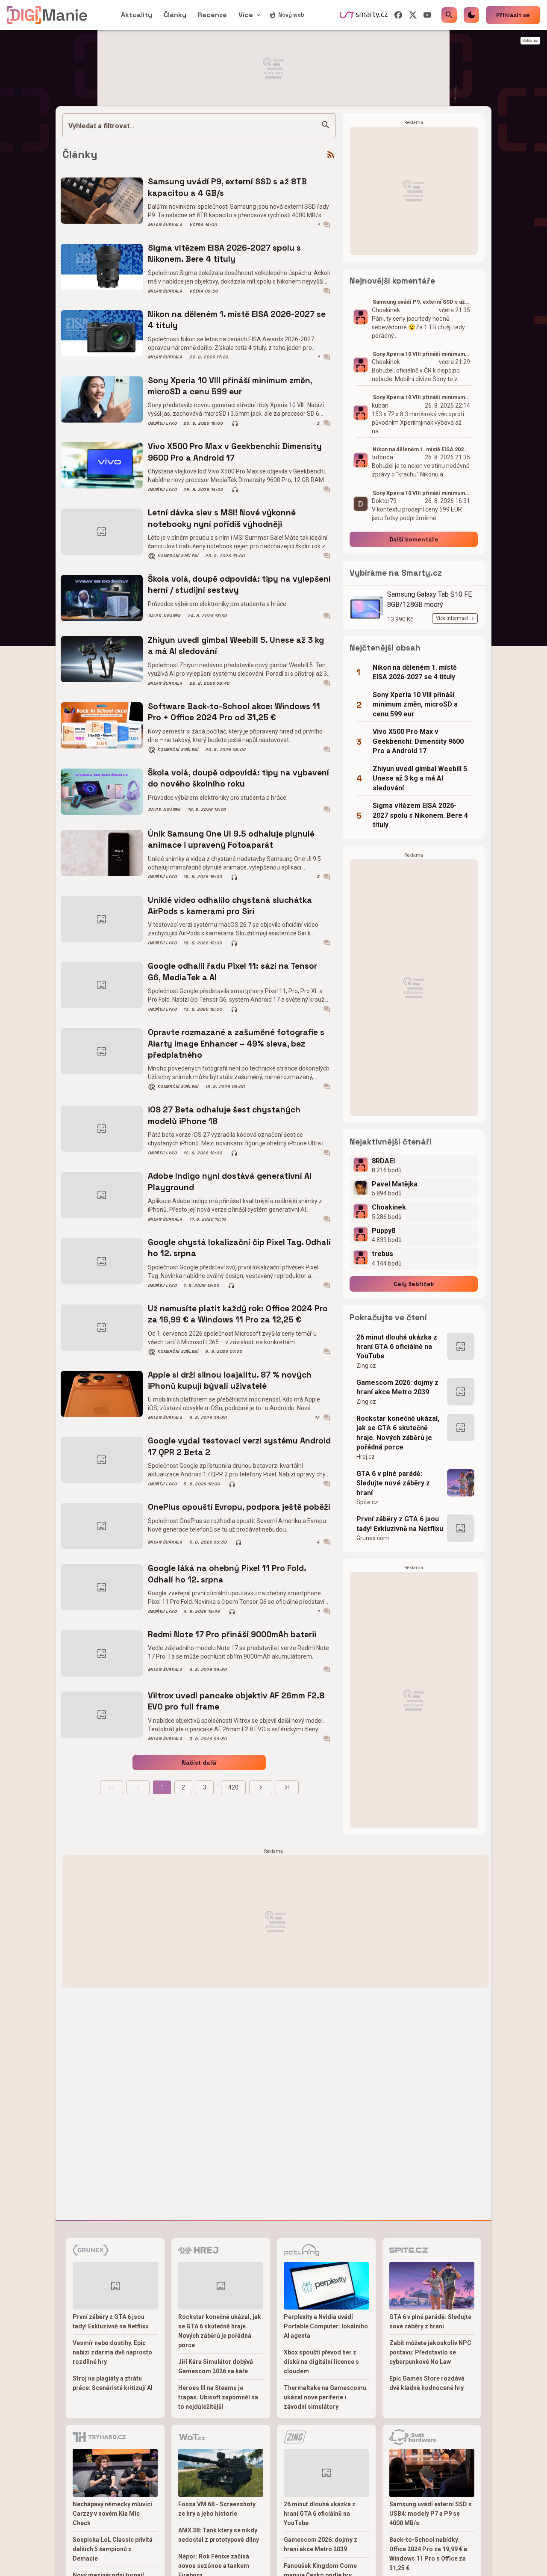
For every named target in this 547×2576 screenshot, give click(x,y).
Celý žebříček (414, 1284)
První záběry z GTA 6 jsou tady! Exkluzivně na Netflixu (400, 1524)
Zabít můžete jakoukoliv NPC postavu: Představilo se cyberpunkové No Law (430, 2352)
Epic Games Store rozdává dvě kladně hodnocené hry (427, 2383)
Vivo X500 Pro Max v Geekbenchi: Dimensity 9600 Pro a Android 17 (235, 452)
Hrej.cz (366, 1457)
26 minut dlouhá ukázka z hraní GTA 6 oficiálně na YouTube (397, 1347)
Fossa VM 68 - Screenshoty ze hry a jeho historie (217, 2509)
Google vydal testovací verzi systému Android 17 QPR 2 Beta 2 (239, 1446)
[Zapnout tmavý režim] (471, 15)
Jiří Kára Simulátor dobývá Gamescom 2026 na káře (216, 2366)
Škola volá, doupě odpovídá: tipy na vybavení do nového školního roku (238, 778)
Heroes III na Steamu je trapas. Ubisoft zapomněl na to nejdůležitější (218, 2397)
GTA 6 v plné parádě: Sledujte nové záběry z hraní (393, 1483)
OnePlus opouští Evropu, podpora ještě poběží (239, 1507)
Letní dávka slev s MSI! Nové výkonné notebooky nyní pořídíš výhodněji (222, 518)
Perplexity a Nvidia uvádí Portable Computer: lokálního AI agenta (326, 2326)
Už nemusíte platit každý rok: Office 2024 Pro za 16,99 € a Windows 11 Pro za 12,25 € (238, 1314)
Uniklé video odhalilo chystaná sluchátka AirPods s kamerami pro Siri (230, 906)
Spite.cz (367, 1502)
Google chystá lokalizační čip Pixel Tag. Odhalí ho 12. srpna (239, 1248)
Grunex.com (373, 1538)
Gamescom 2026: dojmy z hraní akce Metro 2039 (397, 1387)
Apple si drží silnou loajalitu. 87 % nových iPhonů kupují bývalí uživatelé (230, 1380)
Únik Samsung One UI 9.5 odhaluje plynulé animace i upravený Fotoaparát (231, 839)
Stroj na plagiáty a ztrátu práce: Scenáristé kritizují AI (113, 2383)
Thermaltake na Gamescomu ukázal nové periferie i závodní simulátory (325, 2397)
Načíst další (199, 1763)
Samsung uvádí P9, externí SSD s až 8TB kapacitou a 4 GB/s (227, 187)
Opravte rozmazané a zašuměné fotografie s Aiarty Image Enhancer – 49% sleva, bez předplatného (236, 1044)
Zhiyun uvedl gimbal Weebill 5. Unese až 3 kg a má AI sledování (236, 646)
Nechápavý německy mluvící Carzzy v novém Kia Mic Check (112, 2514)
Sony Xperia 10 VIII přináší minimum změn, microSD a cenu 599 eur (230, 386)
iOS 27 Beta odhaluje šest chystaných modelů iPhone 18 (224, 1115)
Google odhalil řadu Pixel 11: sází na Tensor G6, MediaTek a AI (232, 972)
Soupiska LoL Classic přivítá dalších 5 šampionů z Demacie (113, 2549)
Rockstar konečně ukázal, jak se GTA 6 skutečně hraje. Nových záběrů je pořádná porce (398, 1433)
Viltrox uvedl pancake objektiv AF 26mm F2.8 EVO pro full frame (236, 1701)
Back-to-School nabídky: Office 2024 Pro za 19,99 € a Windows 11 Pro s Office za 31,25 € (428, 2554)
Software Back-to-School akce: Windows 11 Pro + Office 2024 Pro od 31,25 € (234, 712)
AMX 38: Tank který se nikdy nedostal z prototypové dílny (219, 2535)
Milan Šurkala (165, 225)
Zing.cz (366, 1366)
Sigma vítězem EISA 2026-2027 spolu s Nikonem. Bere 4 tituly (224, 253)
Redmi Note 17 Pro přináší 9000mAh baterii (232, 1634)
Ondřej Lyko (162, 423)
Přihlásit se (513, 15)
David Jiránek (164, 616)
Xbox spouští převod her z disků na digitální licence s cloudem (321, 2362)
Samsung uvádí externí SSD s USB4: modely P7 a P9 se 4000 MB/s (431, 2514)
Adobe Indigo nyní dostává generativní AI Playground (230, 1182)
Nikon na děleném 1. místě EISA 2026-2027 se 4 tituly (237, 320)
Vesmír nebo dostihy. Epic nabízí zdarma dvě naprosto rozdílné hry (112, 2352)
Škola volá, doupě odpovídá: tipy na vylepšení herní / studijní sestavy (239, 584)
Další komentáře (414, 539)
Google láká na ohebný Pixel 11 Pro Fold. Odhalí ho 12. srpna (227, 1574)
